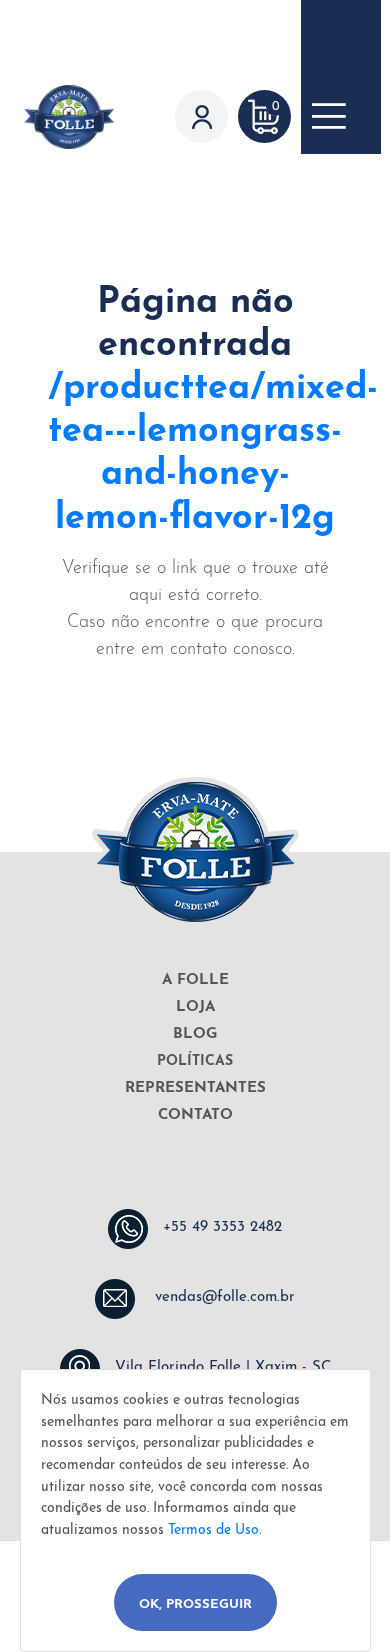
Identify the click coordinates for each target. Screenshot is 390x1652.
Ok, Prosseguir (195, 1604)
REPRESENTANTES (195, 1088)
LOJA (195, 1007)
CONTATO (195, 1115)
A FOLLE (195, 980)
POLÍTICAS (195, 1061)
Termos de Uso (213, 1530)
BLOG (195, 1034)
